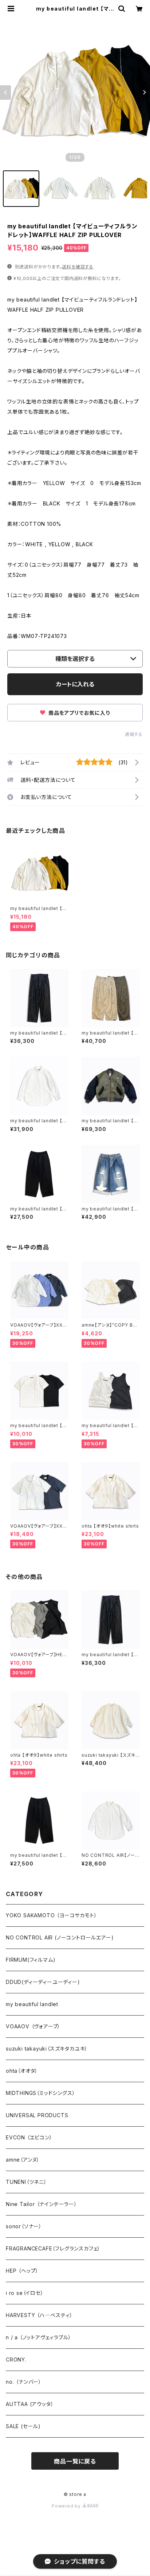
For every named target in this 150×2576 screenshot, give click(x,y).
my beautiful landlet (32, 2004)
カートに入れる (75, 684)
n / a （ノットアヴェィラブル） (38, 2337)
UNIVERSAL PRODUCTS (37, 2115)
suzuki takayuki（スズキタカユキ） (47, 2049)
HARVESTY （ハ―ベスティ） (39, 2315)
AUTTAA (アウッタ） (30, 2404)
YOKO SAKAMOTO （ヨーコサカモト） (51, 1915)
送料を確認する (78, 267)
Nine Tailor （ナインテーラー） (42, 2204)
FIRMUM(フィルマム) (31, 1960)
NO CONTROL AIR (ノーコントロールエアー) (60, 1937)
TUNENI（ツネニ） (26, 2182)
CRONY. (16, 2360)
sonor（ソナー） (24, 2226)
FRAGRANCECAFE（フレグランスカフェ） (53, 2248)
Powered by (67, 2506)
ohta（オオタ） (22, 2071)
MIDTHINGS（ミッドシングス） (40, 2093)
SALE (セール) (23, 2426)
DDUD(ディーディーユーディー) (43, 1982)
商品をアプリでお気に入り (78, 713)
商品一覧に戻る (75, 2461)
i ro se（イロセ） (25, 2293)
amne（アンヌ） (23, 2160)
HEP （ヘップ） (22, 2271)
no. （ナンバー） (24, 2382)
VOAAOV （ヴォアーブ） (33, 2026)
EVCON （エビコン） (29, 2137)
